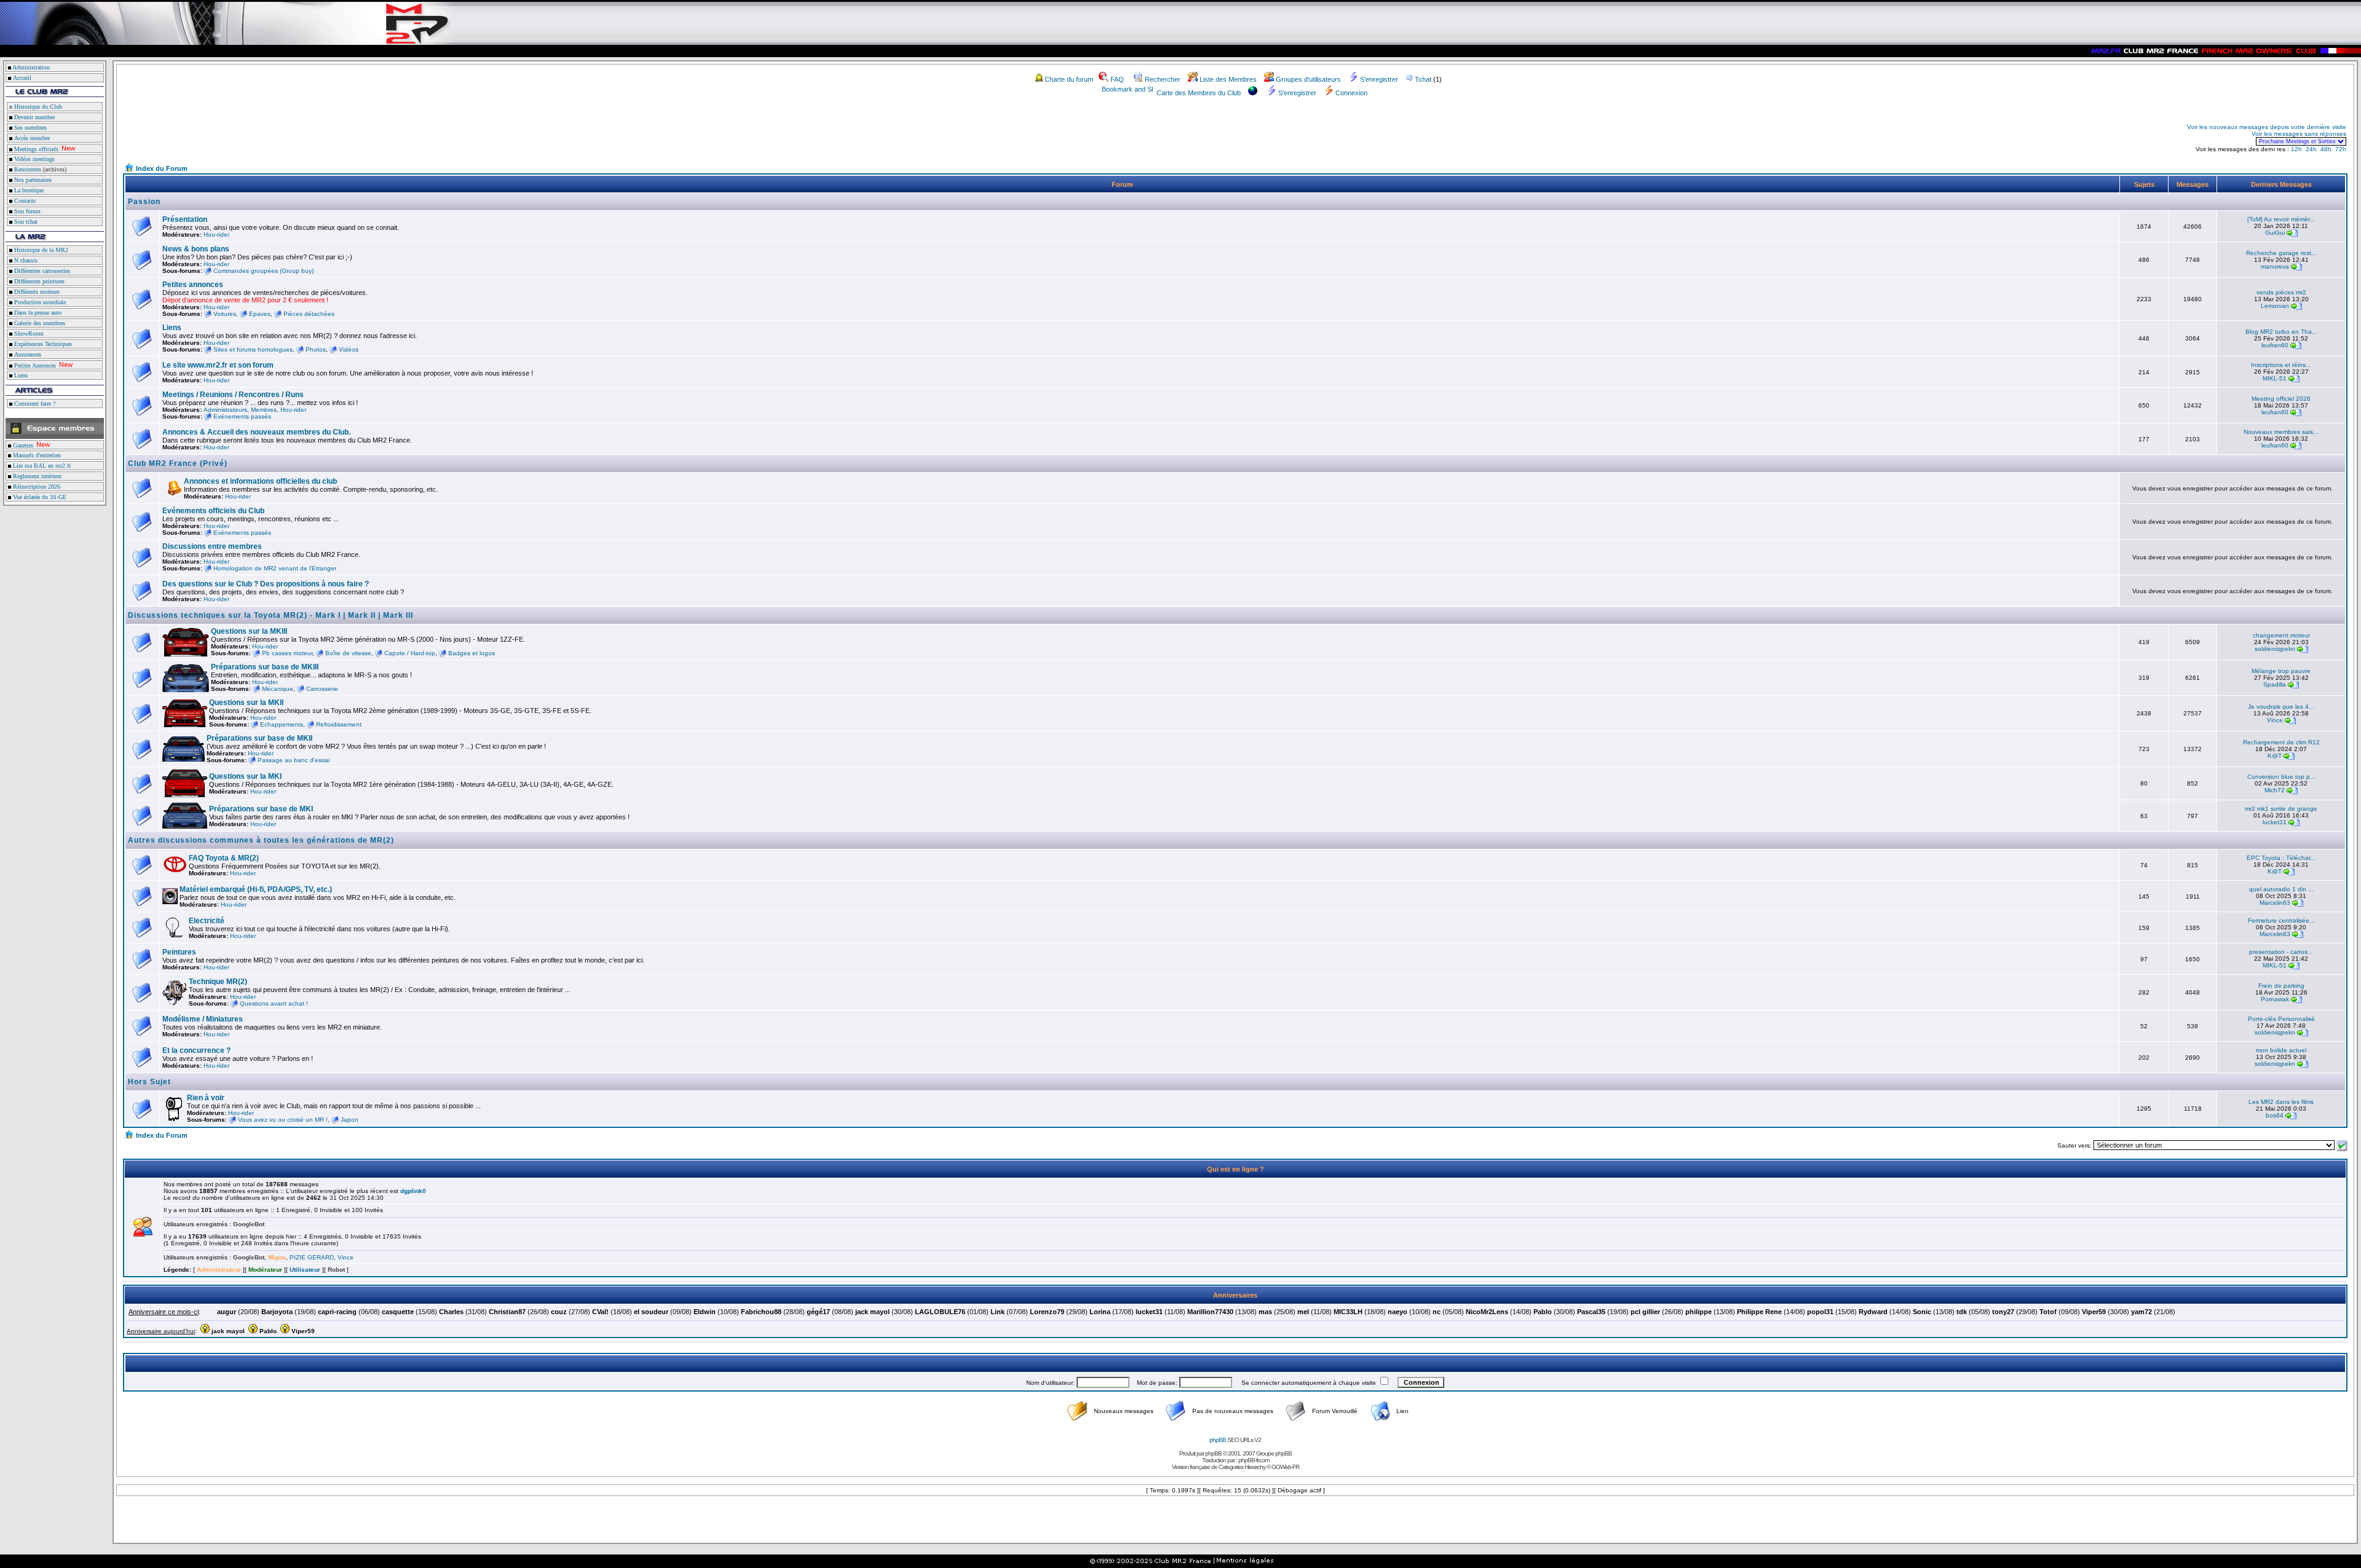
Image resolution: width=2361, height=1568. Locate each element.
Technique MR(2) (218, 982)
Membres (264, 410)
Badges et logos (472, 653)
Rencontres (27, 169)
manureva (2275, 266)
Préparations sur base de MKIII (265, 667)
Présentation (185, 219)
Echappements (282, 724)
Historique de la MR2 (40, 250)
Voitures (225, 314)
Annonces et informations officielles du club (260, 481)
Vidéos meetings (34, 159)
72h (2341, 149)
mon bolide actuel (2281, 1050)
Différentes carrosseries (41, 271)
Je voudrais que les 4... (2281, 707)
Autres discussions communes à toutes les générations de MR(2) (261, 840)
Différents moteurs (36, 292)
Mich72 (2275, 790)
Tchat (1423, 79)
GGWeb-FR (1285, 1467)
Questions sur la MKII (246, 703)
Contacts (24, 201)
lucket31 (2275, 822)
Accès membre (31, 138)
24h (2311, 149)
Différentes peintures (38, 281)
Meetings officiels (35, 149)
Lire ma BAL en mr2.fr (41, 466)
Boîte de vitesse (348, 653)
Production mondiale (39, 302)
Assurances (27, 354)
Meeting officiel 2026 (2281, 399)
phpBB (1218, 1440)
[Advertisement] (268, 134)
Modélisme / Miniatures (203, 1019)
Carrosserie (322, 689)
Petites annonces (193, 285)
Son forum (26, 211)
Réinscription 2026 (36, 487)
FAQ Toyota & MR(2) (224, 858)
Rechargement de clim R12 (2281, 742)
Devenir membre (34, 117)
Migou (277, 1257)
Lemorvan (2275, 306)
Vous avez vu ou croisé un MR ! (283, 1120)
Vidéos (349, 349)
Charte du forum (1069, 79)
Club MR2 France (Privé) (178, 463)
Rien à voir (206, 1098)
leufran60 (2275, 345)
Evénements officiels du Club (213, 511)
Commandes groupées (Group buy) (263, 271)
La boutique (28, 190)
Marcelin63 (2275, 903)
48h (2326, 149)
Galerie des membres (39, 323)
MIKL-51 (2275, 378)
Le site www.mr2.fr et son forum (218, 365)
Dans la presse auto (37, 313)
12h (2296, 149)
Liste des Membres (1228, 79)
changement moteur (2281, 635)
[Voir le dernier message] (2292, 233)
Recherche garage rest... (2281, 253)
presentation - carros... (2281, 952)
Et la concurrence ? (196, 1050)
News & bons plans (196, 249)
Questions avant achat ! (274, 1003)
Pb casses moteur (287, 653)
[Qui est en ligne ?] (143, 1234)
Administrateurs (225, 410)
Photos (316, 349)
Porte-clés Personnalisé (2281, 1019)
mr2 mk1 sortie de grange (2281, 809)
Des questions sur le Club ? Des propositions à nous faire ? (266, 584)
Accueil (22, 78)
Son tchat (25, 222)
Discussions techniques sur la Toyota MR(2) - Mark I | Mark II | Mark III (271, 615)
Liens (20, 375)
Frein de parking (2281, 986)
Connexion (1351, 93)
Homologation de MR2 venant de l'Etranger (275, 568)
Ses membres (30, 128)
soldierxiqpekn (2275, 649)
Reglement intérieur (36, 476)
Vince (2275, 720)
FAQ (1117, 79)
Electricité (207, 921)
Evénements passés (242, 416)
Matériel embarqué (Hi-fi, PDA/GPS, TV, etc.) (256, 889)
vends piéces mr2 (2281, 292)
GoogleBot (249, 1224)
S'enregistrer (1379, 79)
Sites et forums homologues (253, 349)
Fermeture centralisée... (2281, 920)
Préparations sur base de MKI (261, 809)
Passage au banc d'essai (294, 760)
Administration (31, 67)
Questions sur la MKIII (249, 631)
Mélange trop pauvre (2281, 671)
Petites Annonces (34, 365)
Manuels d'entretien (36, 455)
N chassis (25, 260)
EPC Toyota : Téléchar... (2281, 858)
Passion (144, 202)
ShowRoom (28, 333)
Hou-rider (216, 234)
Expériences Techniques (42, 344)
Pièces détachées (309, 314)
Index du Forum (162, 168)
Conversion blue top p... (2281, 777)
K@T (2275, 756)
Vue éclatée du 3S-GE (39, 497)
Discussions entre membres (212, 546)
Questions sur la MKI (245, 776)
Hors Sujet (149, 1082)
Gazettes (22, 445)
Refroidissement (339, 724)
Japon (350, 1120)
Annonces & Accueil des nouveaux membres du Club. (256, 432)
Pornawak (2275, 999)
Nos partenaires (32, 180)
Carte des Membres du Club (1199, 93)
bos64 (2275, 1115)
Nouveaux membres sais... (2281, 432)
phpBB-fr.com (1254, 1460)
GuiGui (2275, 233)
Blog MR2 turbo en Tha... (2281, 332)
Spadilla (2275, 684)
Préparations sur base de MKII (259, 738)
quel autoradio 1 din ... (2281, 889)
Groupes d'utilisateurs (1308, 79)
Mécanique (278, 689)
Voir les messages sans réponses (2299, 134)
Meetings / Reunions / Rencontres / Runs (233, 395)
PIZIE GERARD (312, 1257)
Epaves (260, 314)
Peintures (179, 952)
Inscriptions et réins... (2281, 365)
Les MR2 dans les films (2281, 1102)
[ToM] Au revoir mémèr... (2281, 219)
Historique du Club (37, 107)
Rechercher (1163, 79)
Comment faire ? (34, 404)
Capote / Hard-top (410, 653)
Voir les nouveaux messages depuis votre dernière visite (2267, 127)
